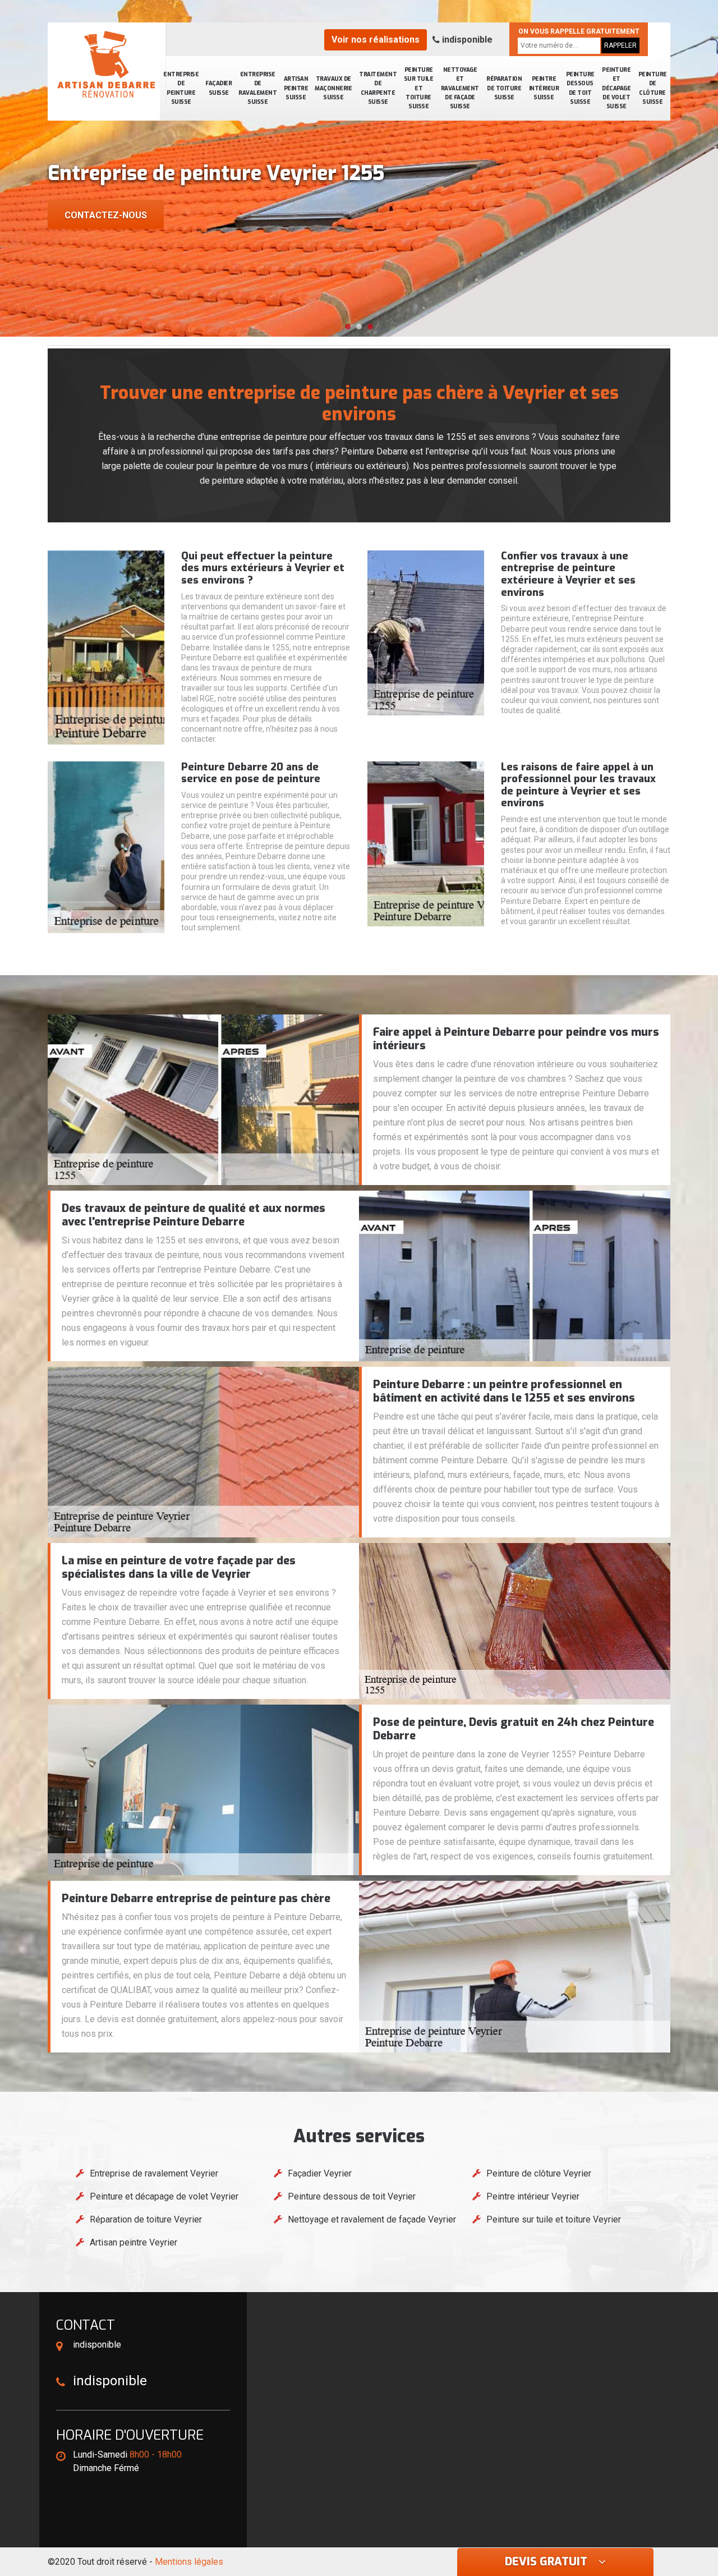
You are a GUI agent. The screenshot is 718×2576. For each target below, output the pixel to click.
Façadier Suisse (218, 88)
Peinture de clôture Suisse (653, 88)
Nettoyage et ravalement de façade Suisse (460, 88)
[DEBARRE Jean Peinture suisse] (107, 65)
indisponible (466, 40)
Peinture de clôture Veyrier (539, 2173)
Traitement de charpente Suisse (378, 88)
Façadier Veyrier (320, 2173)
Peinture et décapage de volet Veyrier (164, 2196)
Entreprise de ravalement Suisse (257, 88)
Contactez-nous (106, 215)
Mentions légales (189, 2562)
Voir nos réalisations (376, 40)
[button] (348, 327)
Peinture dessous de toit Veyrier (352, 2196)
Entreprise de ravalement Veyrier (154, 2173)
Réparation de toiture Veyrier (146, 2219)
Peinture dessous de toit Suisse (580, 88)
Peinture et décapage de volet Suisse (616, 88)
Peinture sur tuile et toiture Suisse (419, 88)
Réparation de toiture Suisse (504, 88)
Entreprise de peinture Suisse (181, 88)
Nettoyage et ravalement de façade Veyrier (372, 2219)
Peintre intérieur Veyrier (533, 2196)
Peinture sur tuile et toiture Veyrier (554, 2219)
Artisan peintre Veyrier (134, 2242)
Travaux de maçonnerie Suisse (333, 88)
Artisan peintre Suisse (296, 88)
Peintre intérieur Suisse (544, 88)
